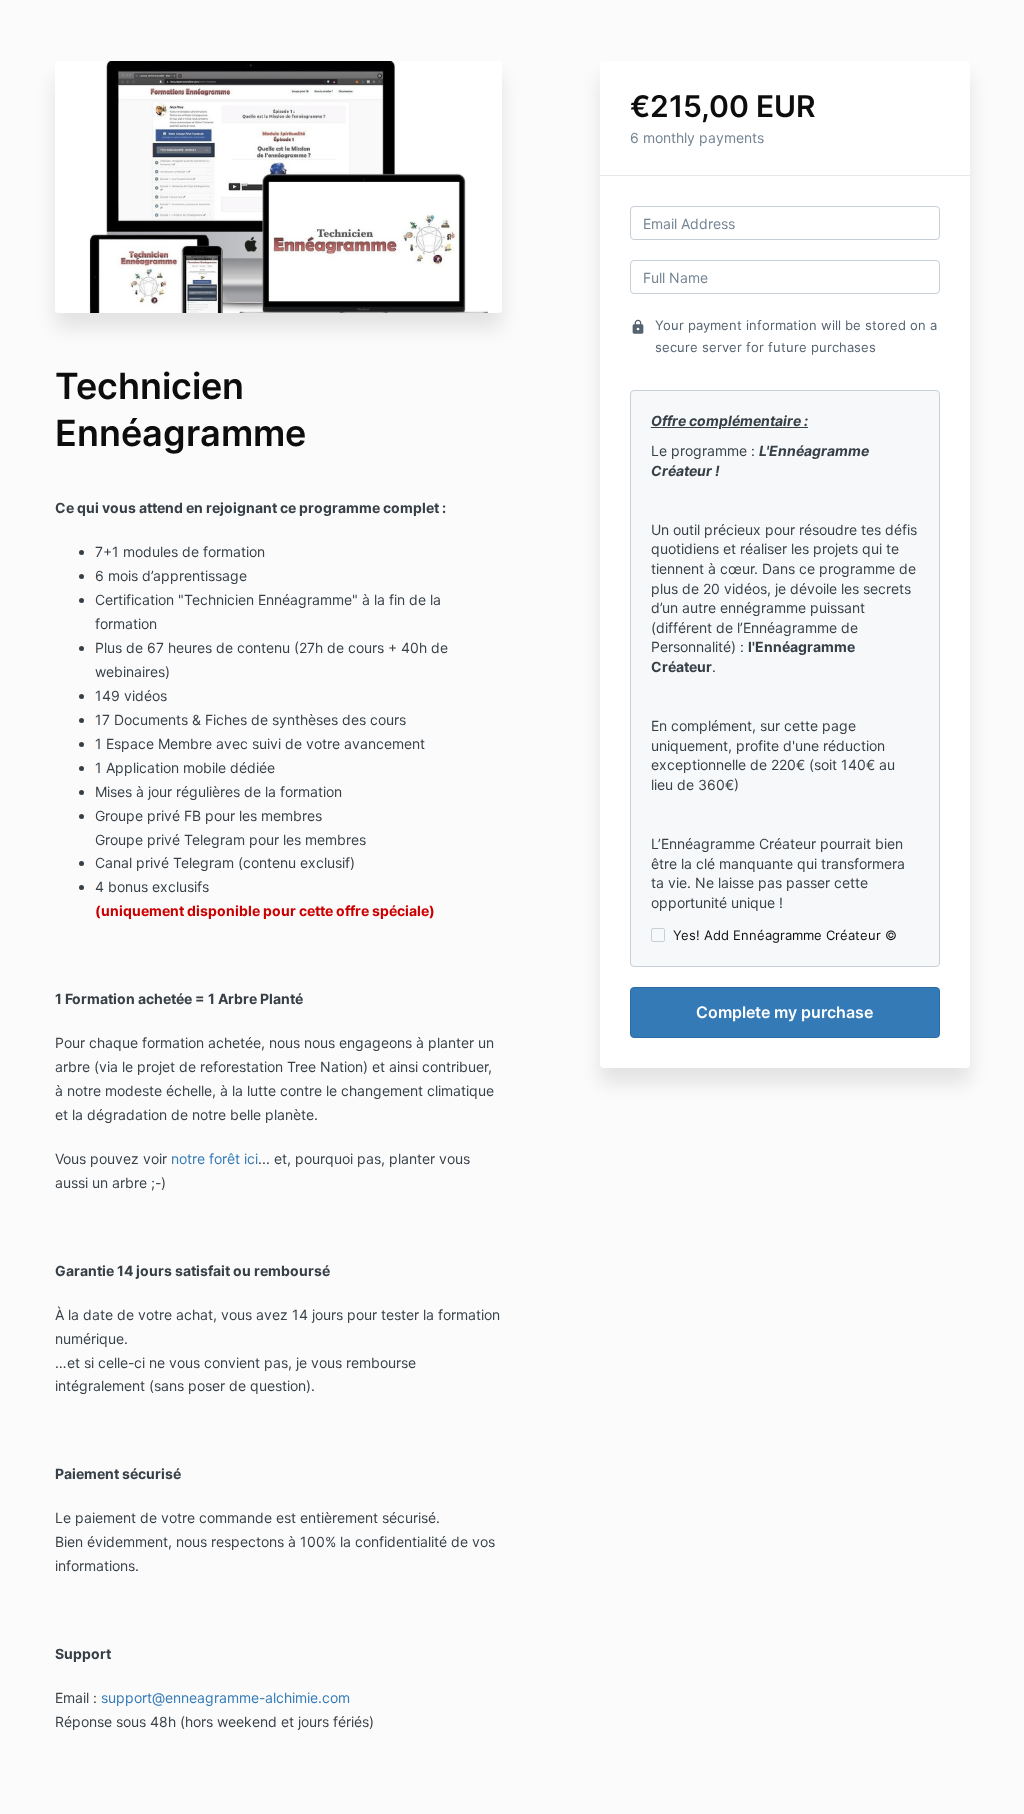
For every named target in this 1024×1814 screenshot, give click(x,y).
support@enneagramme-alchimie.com (225, 1697)
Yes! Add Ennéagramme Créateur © (785, 935)
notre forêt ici (214, 1158)
